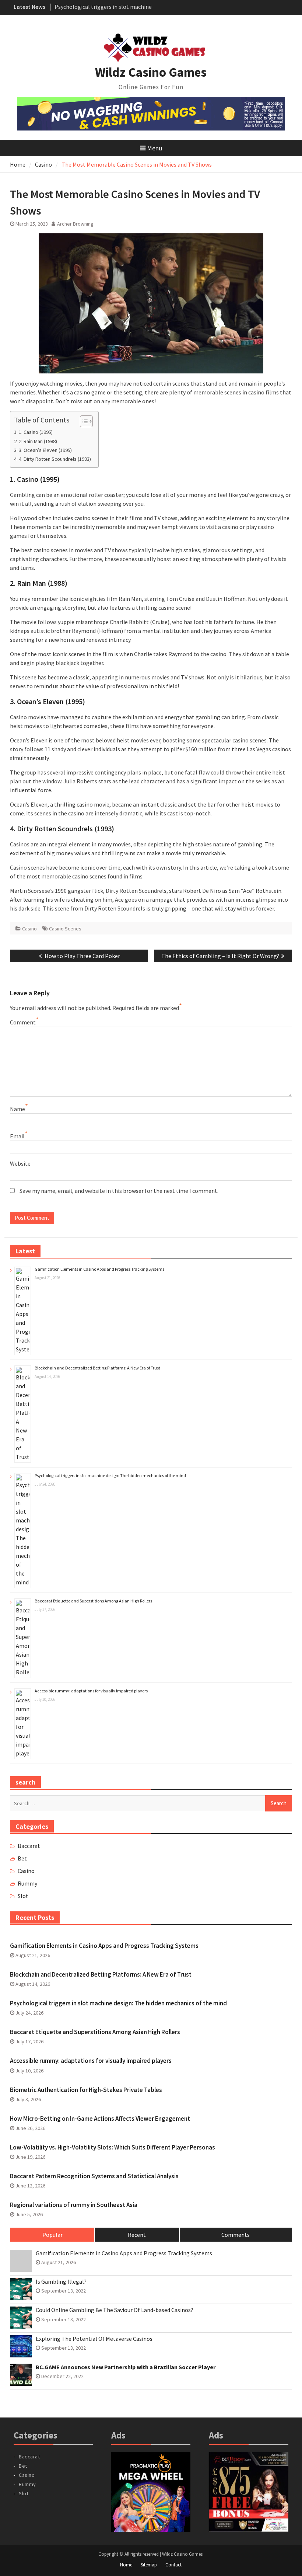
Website (20, 1163)
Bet (22, 1858)
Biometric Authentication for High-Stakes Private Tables (86, 2090)
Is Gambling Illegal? (61, 2282)
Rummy (27, 1883)
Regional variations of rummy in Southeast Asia (74, 2205)
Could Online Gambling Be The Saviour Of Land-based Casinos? (115, 2310)
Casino (29, 929)
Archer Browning (75, 224)
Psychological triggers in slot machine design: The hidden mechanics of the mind (110, 1475)
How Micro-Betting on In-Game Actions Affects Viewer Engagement (100, 2119)
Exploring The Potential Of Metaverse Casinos (94, 2339)
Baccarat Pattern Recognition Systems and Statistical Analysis (94, 2176)
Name (17, 1109)
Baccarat (29, 1846)
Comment (23, 1022)
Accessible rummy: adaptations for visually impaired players (91, 1691)
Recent (137, 2235)
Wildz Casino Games (151, 72)
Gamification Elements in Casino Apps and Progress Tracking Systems (99, 1269)
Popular (52, 2235)
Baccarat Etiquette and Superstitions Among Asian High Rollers (93, 1601)
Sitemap (149, 2565)
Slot (23, 1896)
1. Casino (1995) (36, 432)
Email (17, 1136)
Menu (154, 148)
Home (126, 2565)
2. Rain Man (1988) (38, 441)
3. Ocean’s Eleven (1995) (45, 450)
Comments (236, 2235)
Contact (173, 2565)
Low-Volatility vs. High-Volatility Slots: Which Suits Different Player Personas (113, 2147)
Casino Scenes (65, 929)
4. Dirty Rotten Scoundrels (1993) (55, 459)
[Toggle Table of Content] (83, 421)
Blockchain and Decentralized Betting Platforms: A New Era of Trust (97, 1368)
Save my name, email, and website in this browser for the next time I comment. (119, 1191)
